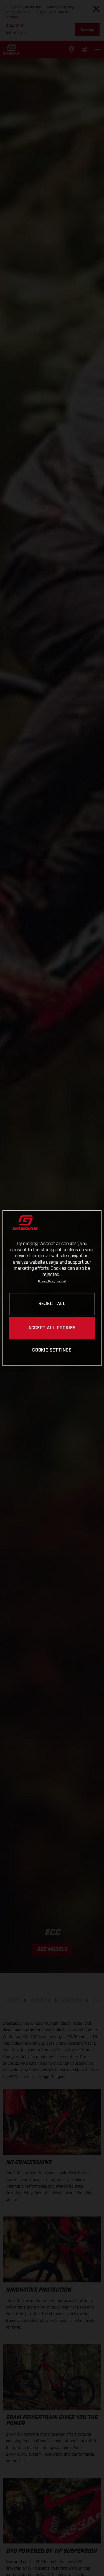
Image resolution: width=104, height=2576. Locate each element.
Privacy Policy (47, 1281)
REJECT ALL (52, 1304)
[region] (52, 1288)
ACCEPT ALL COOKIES (52, 1328)
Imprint (61, 1281)
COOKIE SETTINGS (52, 1350)
